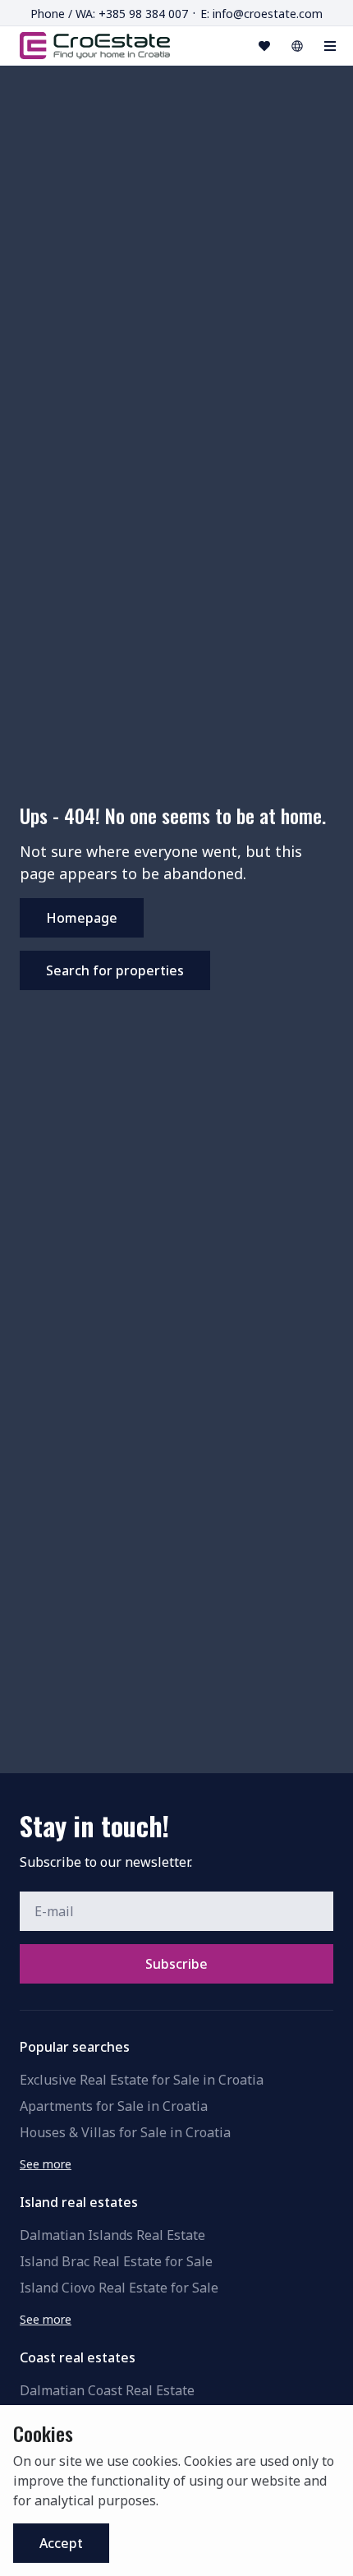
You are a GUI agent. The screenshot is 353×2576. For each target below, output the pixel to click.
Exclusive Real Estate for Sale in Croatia (142, 2080)
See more (46, 2164)
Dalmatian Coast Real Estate (107, 2390)
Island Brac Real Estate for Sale (116, 2261)
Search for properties (115, 970)
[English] (297, 46)
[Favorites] (264, 46)
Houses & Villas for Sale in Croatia (125, 2132)
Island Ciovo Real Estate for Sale (119, 2288)
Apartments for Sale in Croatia (114, 2106)
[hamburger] (330, 46)
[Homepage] (95, 45)
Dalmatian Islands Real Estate (112, 2235)
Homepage (82, 918)
